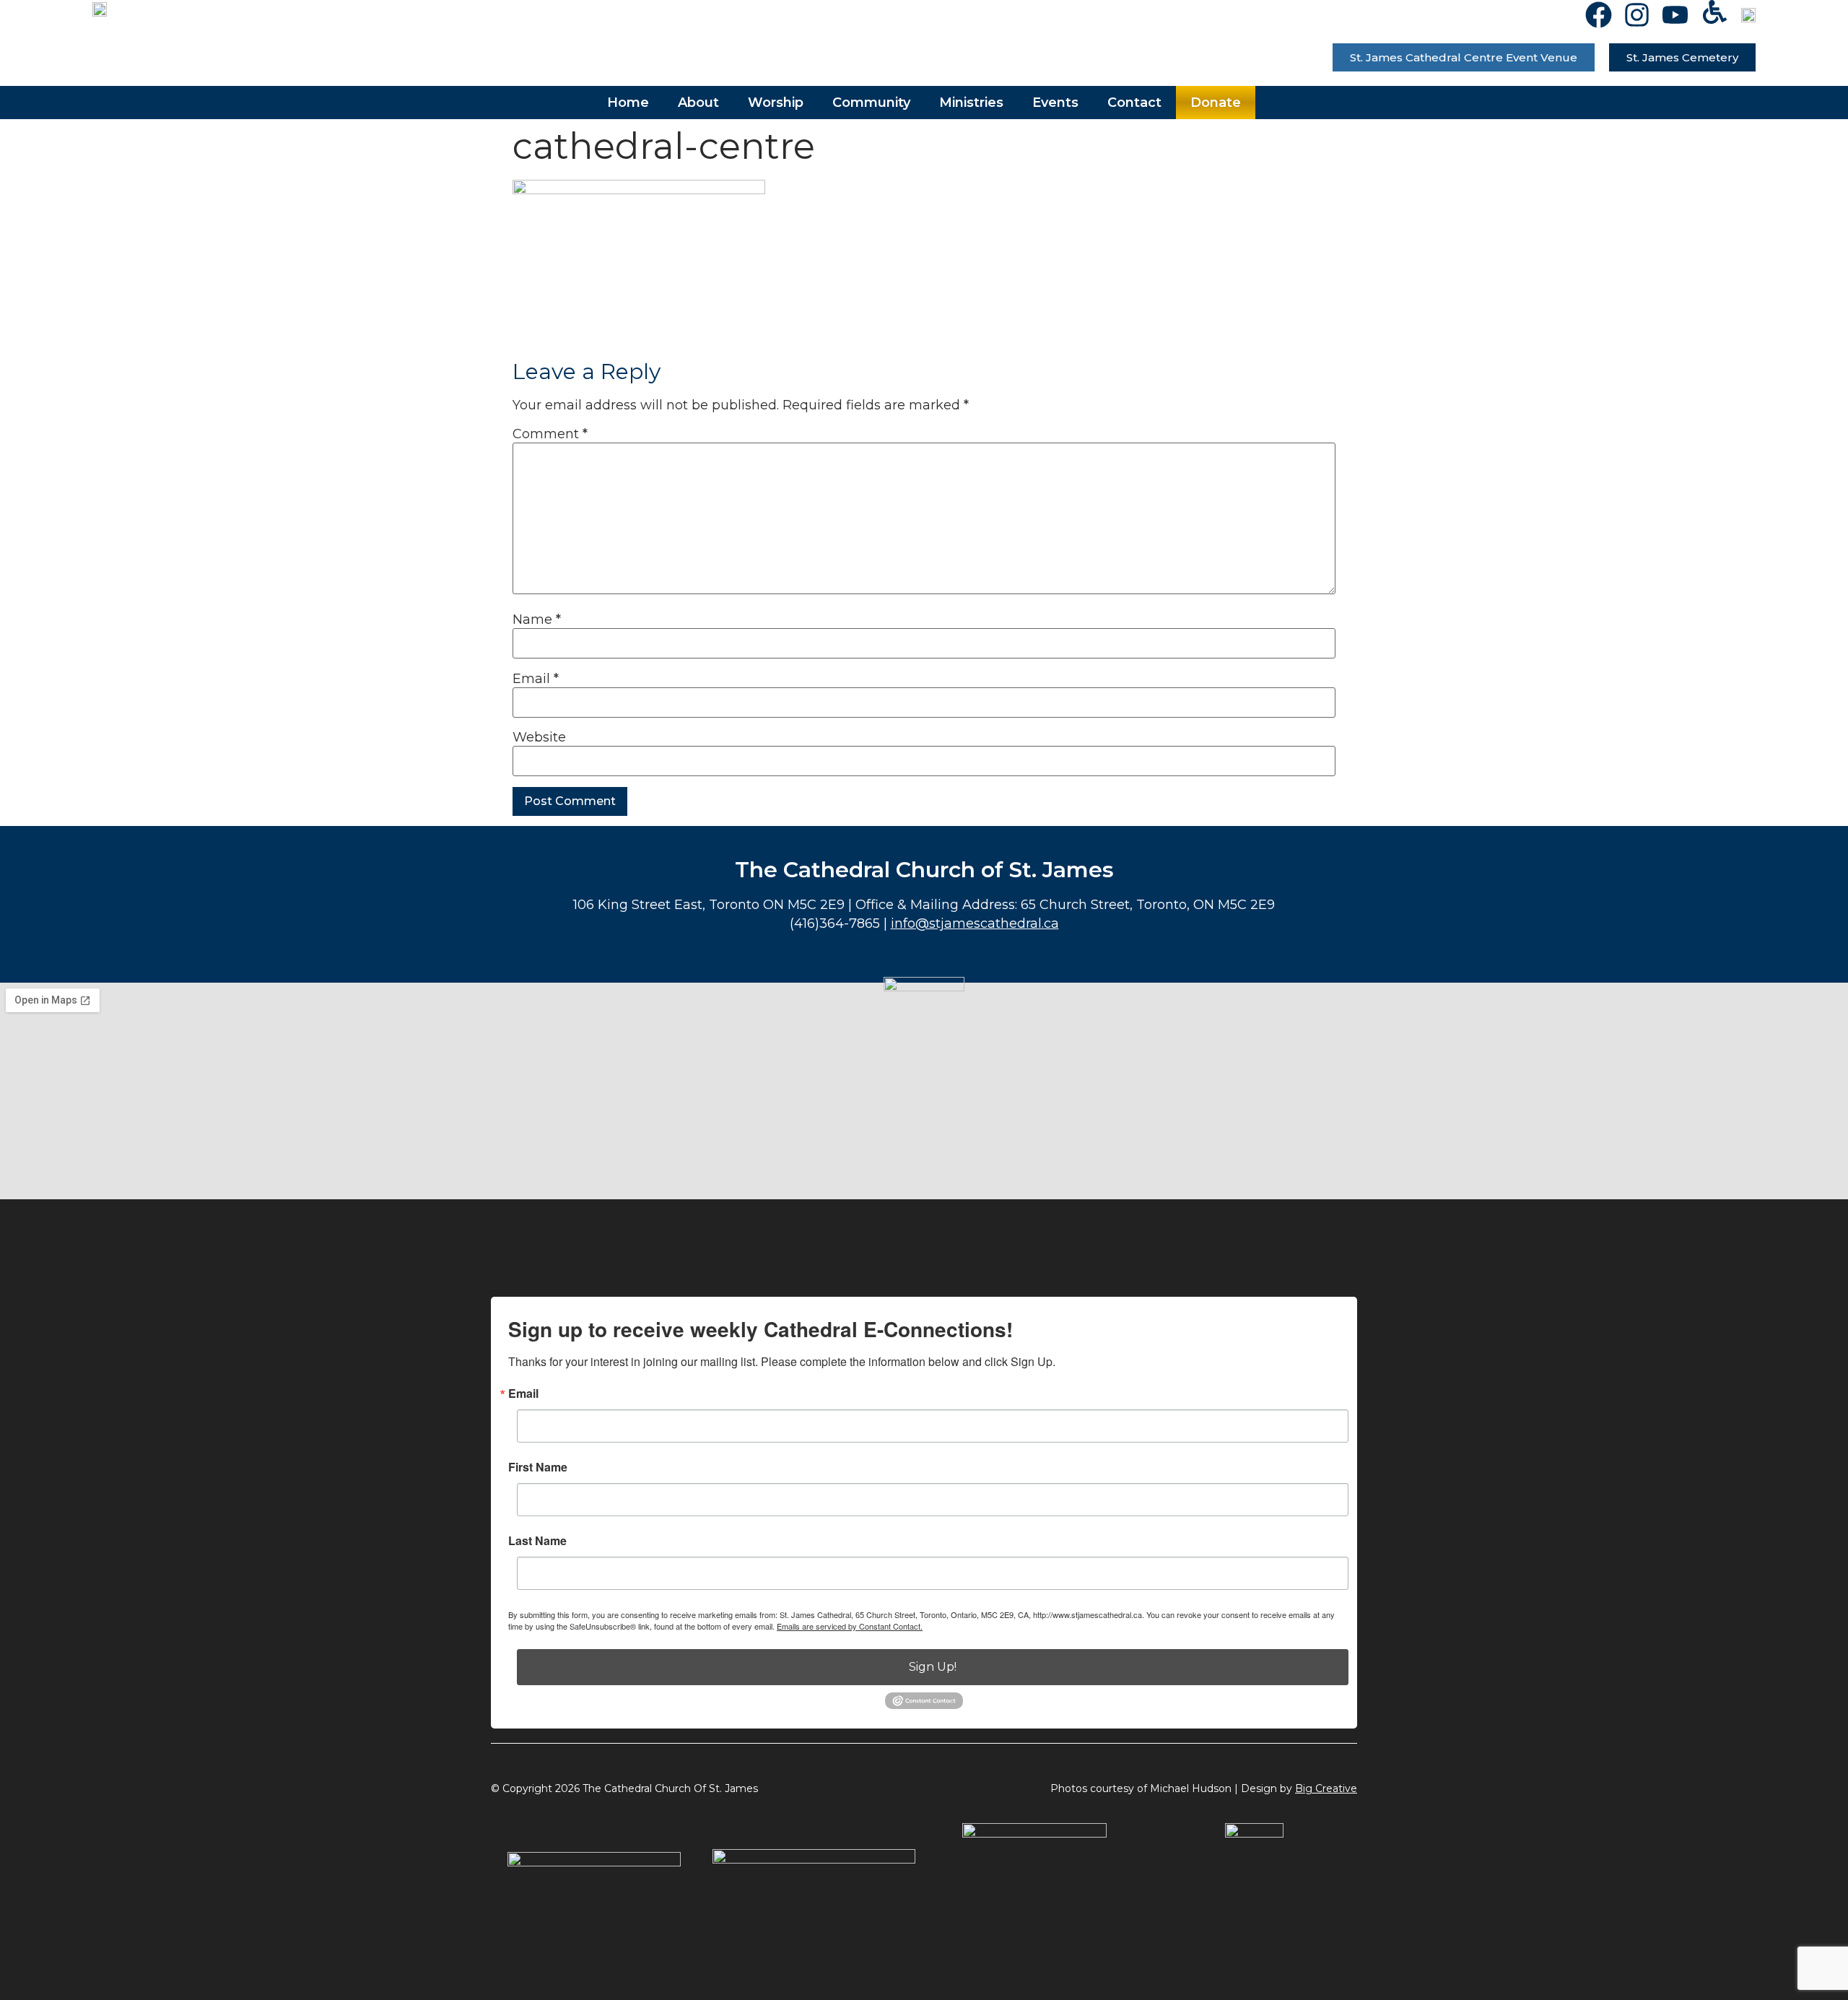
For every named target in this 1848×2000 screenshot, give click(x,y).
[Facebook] (1599, 15)
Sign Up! (933, 1667)
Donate (1216, 103)
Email (536, 679)
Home (628, 103)
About (698, 103)
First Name (538, 1467)
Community (871, 103)
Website (539, 737)
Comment (550, 434)
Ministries (971, 103)
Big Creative (1326, 1788)
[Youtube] (1675, 15)
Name (537, 619)
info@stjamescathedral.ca (975, 923)
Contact (1134, 103)
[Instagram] (1637, 15)
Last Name (537, 1541)
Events (1055, 103)
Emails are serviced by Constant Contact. (850, 1626)
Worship (776, 103)
